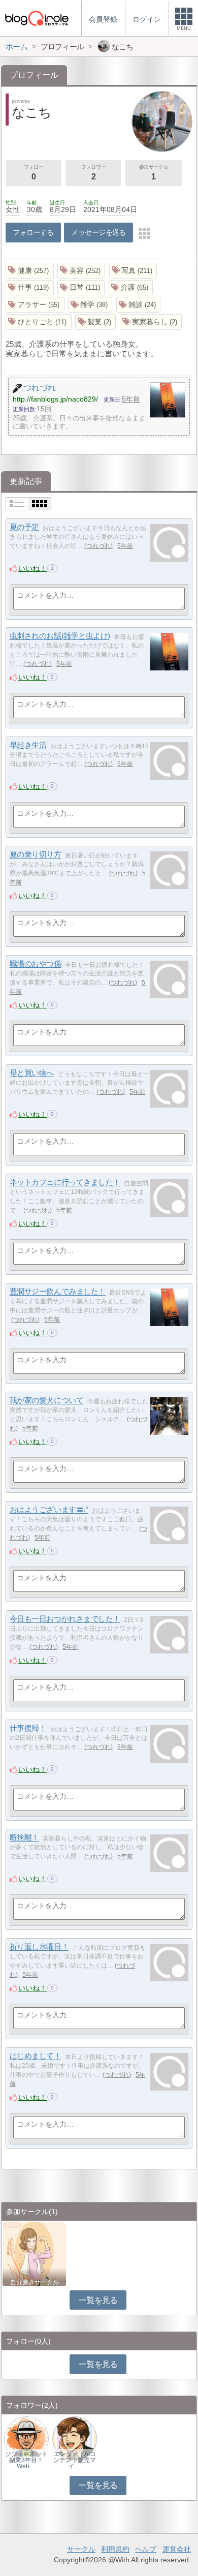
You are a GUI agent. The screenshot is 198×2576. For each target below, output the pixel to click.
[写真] (133, 271)
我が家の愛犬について (47, 1401)
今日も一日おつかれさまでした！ (65, 1619)
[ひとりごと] (39, 322)
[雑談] (139, 305)
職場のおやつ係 (36, 964)
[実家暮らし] (151, 322)
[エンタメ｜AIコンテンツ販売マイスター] (75, 2439)
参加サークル (154, 173)
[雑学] (90, 305)
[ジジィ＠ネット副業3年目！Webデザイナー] (26, 2439)
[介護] (131, 288)
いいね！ (32, 568)
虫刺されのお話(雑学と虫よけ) (60, 636)
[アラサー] (35, 305)
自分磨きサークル (35, 2282)
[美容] (81, 271)
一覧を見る (98, 2300)
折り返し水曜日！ (39, 1947)
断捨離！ (24, 1838)
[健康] (30, 271)
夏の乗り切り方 (36, 855)
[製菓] (96, 322)
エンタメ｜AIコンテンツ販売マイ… (75, 2460)
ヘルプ (146, 2549)
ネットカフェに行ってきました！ (65, 1183)
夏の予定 (24, 527)
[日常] (81, 288)
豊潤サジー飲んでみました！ (58, 1292)
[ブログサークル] (37, 18)
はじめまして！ (36, 2056)
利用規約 (115, 2549)
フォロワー (93, 173)
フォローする (33, 232)
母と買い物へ (32, 1073)
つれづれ (98, 546)
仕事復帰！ (28, 1728)
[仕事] (30, 288)
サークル (81, 2549)
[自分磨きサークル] (34, 2253)
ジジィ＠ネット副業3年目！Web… (26, 2460)
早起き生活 (28, 745)
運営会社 (177, 2549)
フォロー (34, 173)
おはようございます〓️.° (49, 1510)
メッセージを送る (98, 232)
